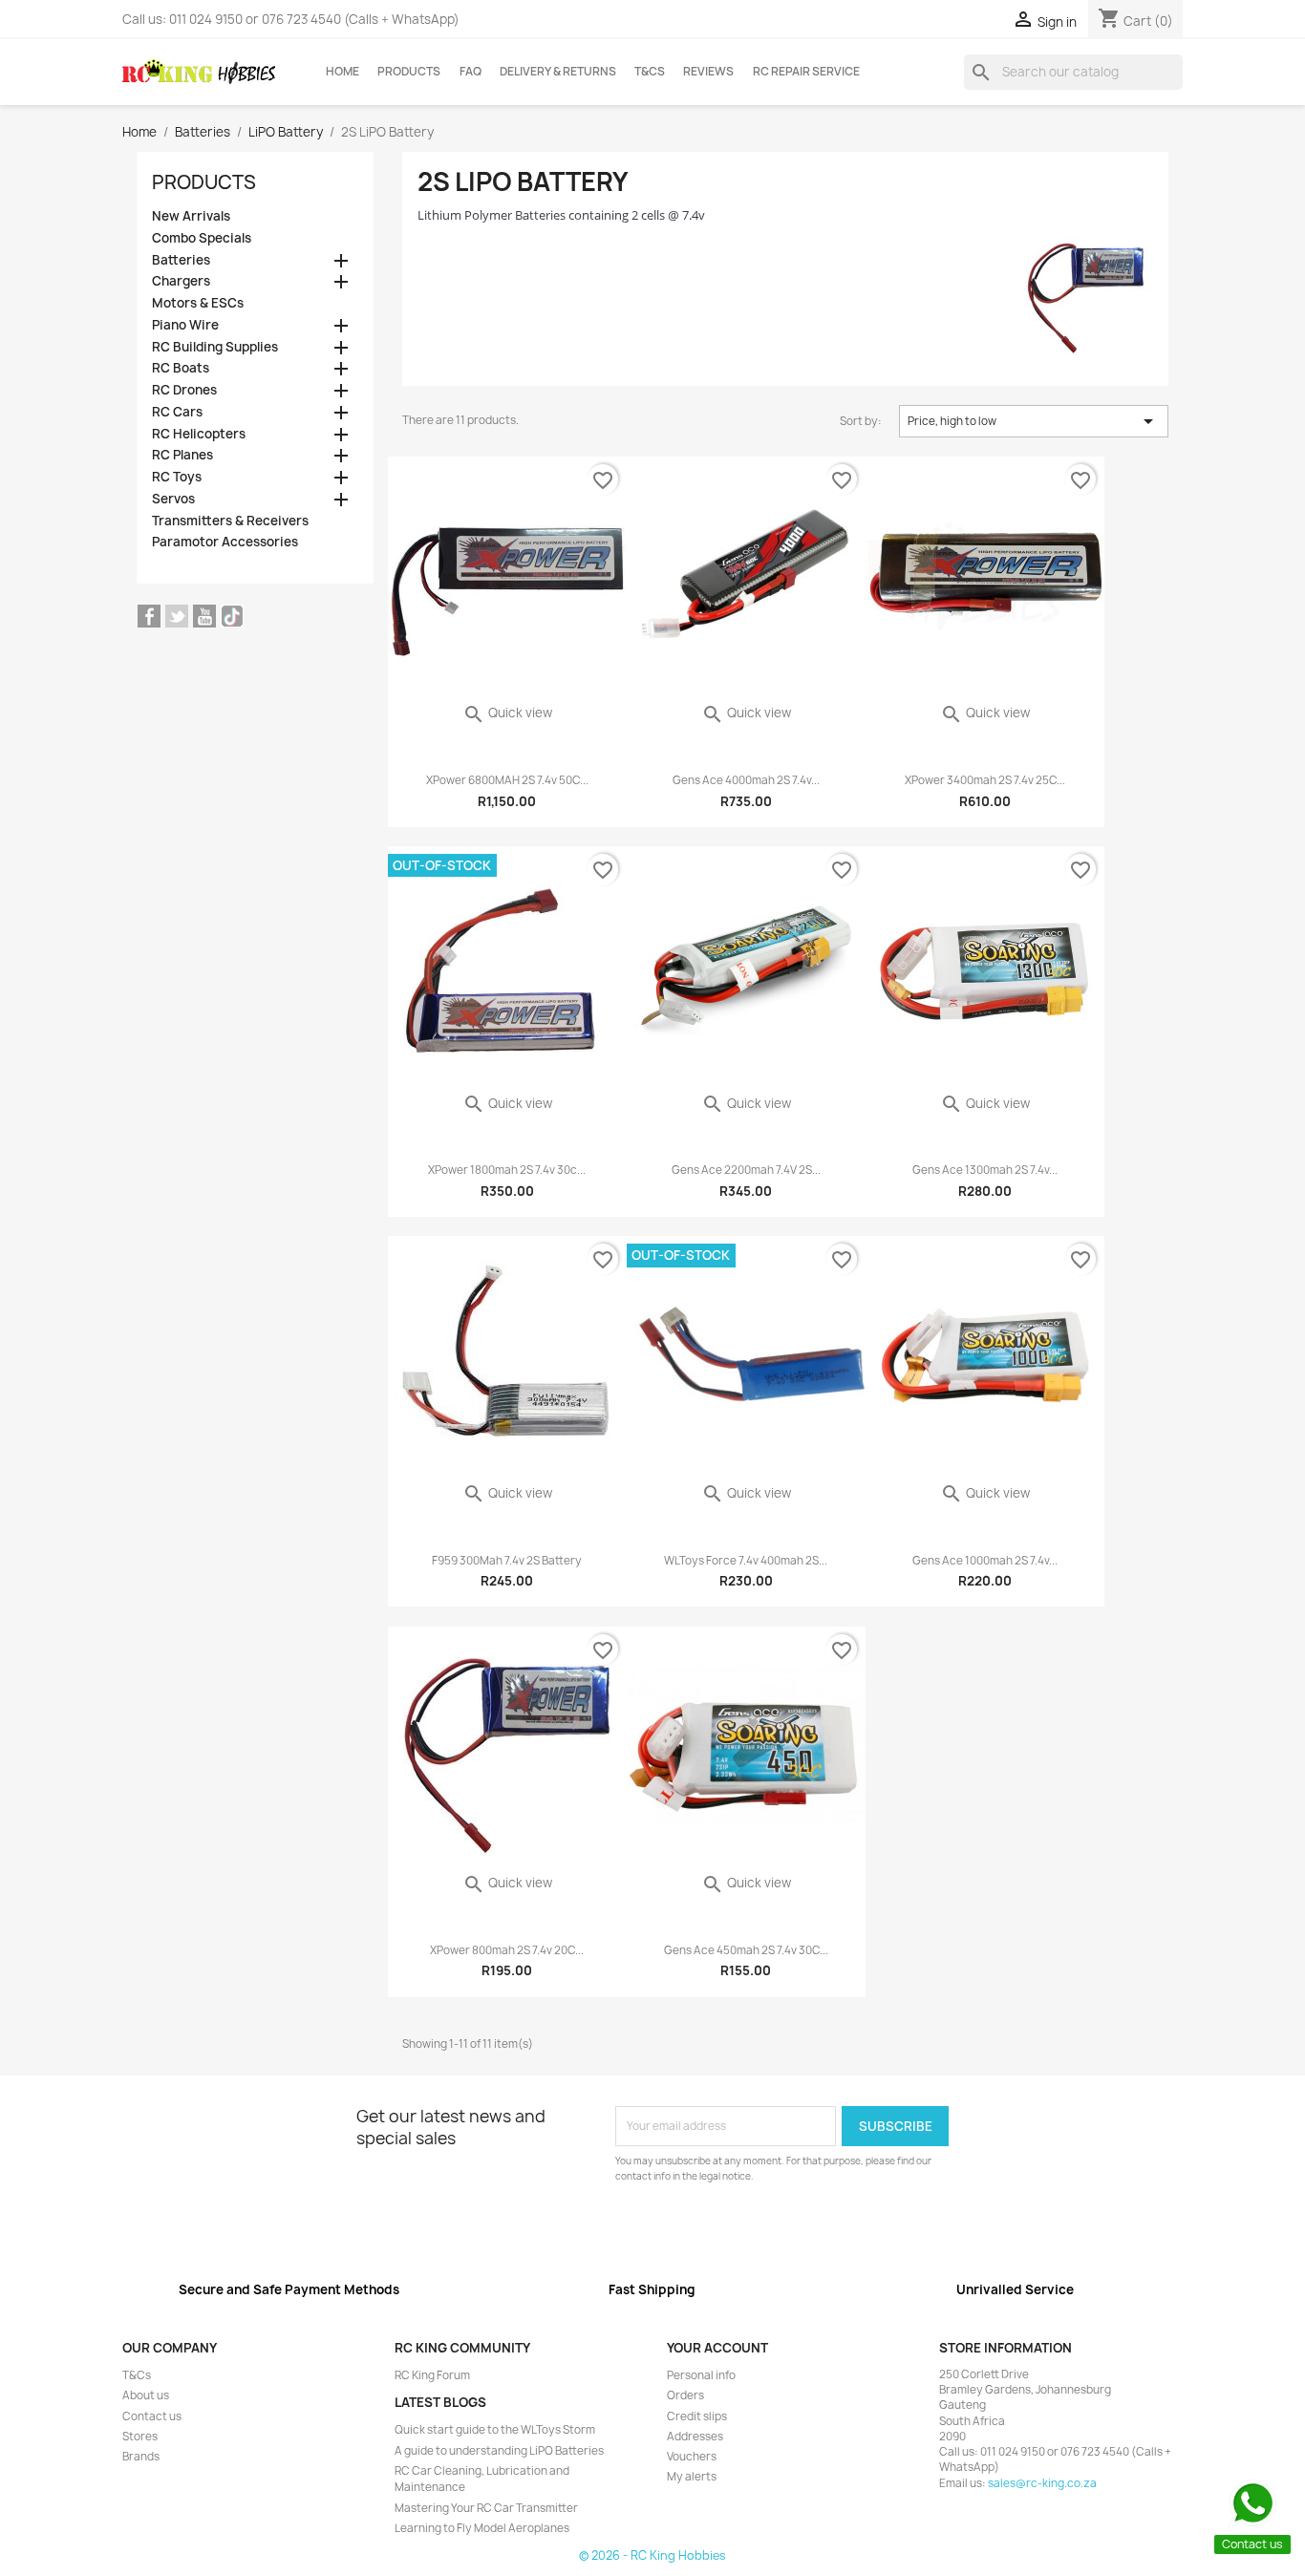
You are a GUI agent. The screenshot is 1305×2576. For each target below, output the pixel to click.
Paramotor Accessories (225, 542)
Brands (141, 2457)
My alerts (692, 2477)
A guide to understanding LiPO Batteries (499, 2451)
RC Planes (182, 455)
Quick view (507, 713)
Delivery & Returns (558, 72)
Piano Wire (185, 325)
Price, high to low (1034, 421)
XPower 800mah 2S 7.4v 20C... (507, 1950)
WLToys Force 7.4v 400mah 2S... (746, 1561)
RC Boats (181, 368)
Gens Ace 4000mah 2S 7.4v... (746, 780)
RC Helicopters (199, 434)
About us (146, 2395)
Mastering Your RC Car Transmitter (486, 2508)
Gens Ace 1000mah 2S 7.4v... (985, 1561)
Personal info (701, 2375)
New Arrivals (191, 216)
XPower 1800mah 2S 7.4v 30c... (507, 1170)
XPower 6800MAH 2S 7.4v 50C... (507, 780)
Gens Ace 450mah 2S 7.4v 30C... (746, 1950)
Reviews (708, 72)
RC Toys (177, 477)
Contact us (152, 2416)
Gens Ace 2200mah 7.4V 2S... (746, 1170)
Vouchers (692, 2457)
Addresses (695, 2437)
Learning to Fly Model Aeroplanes (482, 2528)
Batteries (181, 260)
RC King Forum (432, 2375)
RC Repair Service (806, 72)
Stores (140, 2437)
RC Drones (184, 390)
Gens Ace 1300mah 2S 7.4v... (985, 1170)
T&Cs (650, 72)
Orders (685, 2395)
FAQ (471, 72)
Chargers (181, 281)
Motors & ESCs (198, 303)
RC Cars (177, 412)
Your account (717, 2348)
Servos (173, 499)
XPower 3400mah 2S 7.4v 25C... (985, 780)
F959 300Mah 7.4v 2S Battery (507, 1561)
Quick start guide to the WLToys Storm (495, 2430)
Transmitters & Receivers (230, 521)
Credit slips (697, 2416)
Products (409, 72)
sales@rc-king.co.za (1042, 2483)
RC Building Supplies (215, 347)
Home (342, 72)
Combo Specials (202, 238)
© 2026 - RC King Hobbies (652, 2555)
